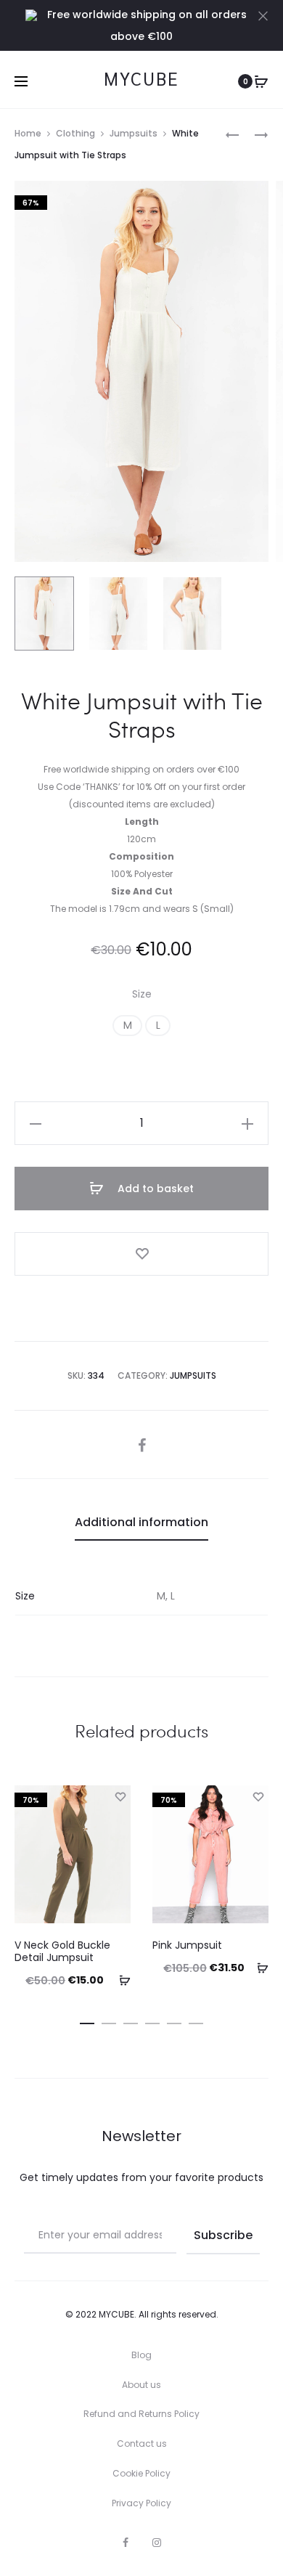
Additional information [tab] (141, 1522)
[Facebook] (126, 2543)
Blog (141, 2355)
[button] (127, 1026)
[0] (261, 81)
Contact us (142, 2443)
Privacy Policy (141, 2503)
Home (28, 133)
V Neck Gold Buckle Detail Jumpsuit (62, 1951)
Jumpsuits (134, 133)
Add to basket (154, 1189)
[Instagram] (157, 2543)
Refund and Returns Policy (141, 2414)
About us (141, 2385)
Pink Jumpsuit (187, 1945)
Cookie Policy (141, 2473)
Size (142, 994)
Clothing (75, 133)
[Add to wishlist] (141, 1254)
